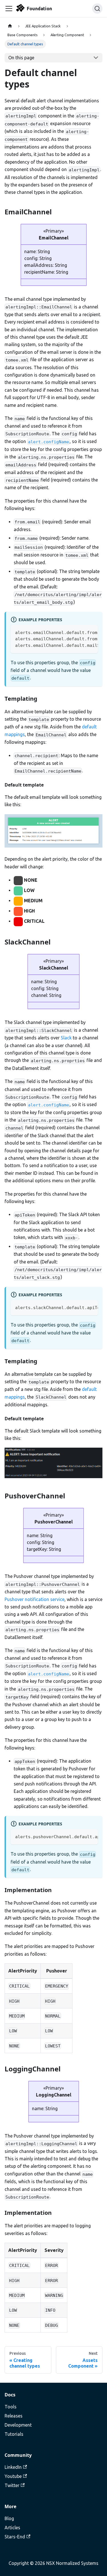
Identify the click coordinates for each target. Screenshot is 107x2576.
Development (18, 2425)
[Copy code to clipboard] (91, 632)
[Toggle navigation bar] (9, 9)
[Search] (97, 9)
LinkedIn (13, 2467)
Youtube (13, 2476)
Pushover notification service (35, 1599)
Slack (66, 1038)
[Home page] (10, 26)
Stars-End (15, 2537)
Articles (12, 2528)
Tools (11, 2407)
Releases (14, 2416)
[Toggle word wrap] (80, 632)
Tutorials (14, 2434)
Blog (9, 2518)
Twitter (12, 2485)
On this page (21, 58)
